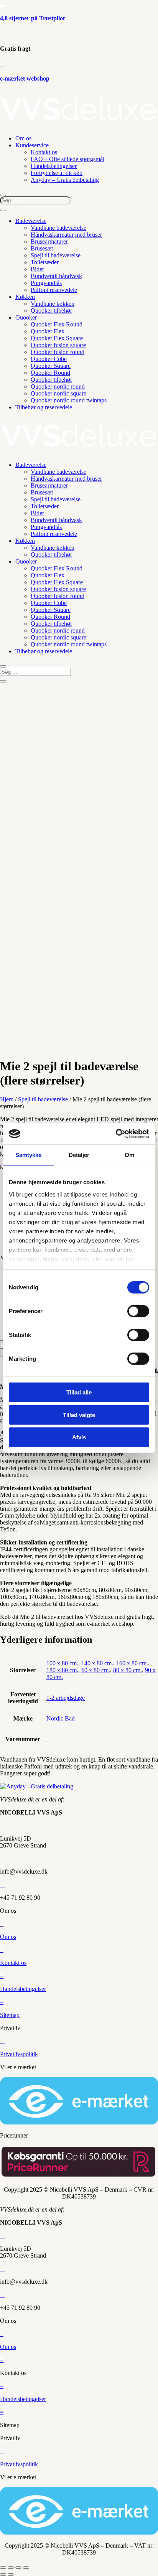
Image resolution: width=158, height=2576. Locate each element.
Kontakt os (44, 152)
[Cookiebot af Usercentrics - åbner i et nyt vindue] (116, 1134)
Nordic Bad (61, 1718)
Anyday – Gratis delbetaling (65, 180)
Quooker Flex (48, 331)
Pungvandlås (46, 283)
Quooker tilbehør (51, 311)
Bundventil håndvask (56, 276)
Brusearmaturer (49, 241)
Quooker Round (50, 373)
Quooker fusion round (58, 352)
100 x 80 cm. (62, 1663)
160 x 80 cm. (132, 1663)
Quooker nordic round (58, 386)
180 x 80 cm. (62, 1670)
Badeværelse (31, 221)
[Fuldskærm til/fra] (11, 2568)
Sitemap (10, 2015)
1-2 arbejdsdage (66, 1698)
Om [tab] (129, 1155)
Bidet (37, 269)
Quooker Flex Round (57, 324)
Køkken (25, 297)
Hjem (7, 1099)
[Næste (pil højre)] (11, 2574)
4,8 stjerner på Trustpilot (32, 18)
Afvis (79, 1437)
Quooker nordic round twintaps (69, 400)
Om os (23, 138)
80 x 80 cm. (128, 1670)
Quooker (26, 317)
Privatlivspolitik (19, 2054)
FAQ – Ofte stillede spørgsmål (67, 159)
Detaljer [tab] (79, 1155)
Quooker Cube (49, 359)
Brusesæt (42, 248)
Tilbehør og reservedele (44, 407)
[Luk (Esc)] (26, 2568)
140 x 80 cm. (97, 1663)
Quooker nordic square (58, 393)
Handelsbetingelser (54, 166)
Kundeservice (32, 145)
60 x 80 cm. (96, 1670)
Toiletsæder (45, 262)
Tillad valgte (79, 1415)
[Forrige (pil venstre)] (3, 2574)
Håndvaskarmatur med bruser (66, 235)
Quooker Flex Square (57, 338)
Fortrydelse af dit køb (57, 173)
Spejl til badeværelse (56, 255)
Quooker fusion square (58, 345)
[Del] (18, 2568)
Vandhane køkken (53, 304)
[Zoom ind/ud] (3, 2568)
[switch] (138, 1311)
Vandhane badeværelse (58, 228)
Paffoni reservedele (54, 290)
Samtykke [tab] (29, 1155)
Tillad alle (79, 1392)
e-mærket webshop (25, 78)
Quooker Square (51, 366)
